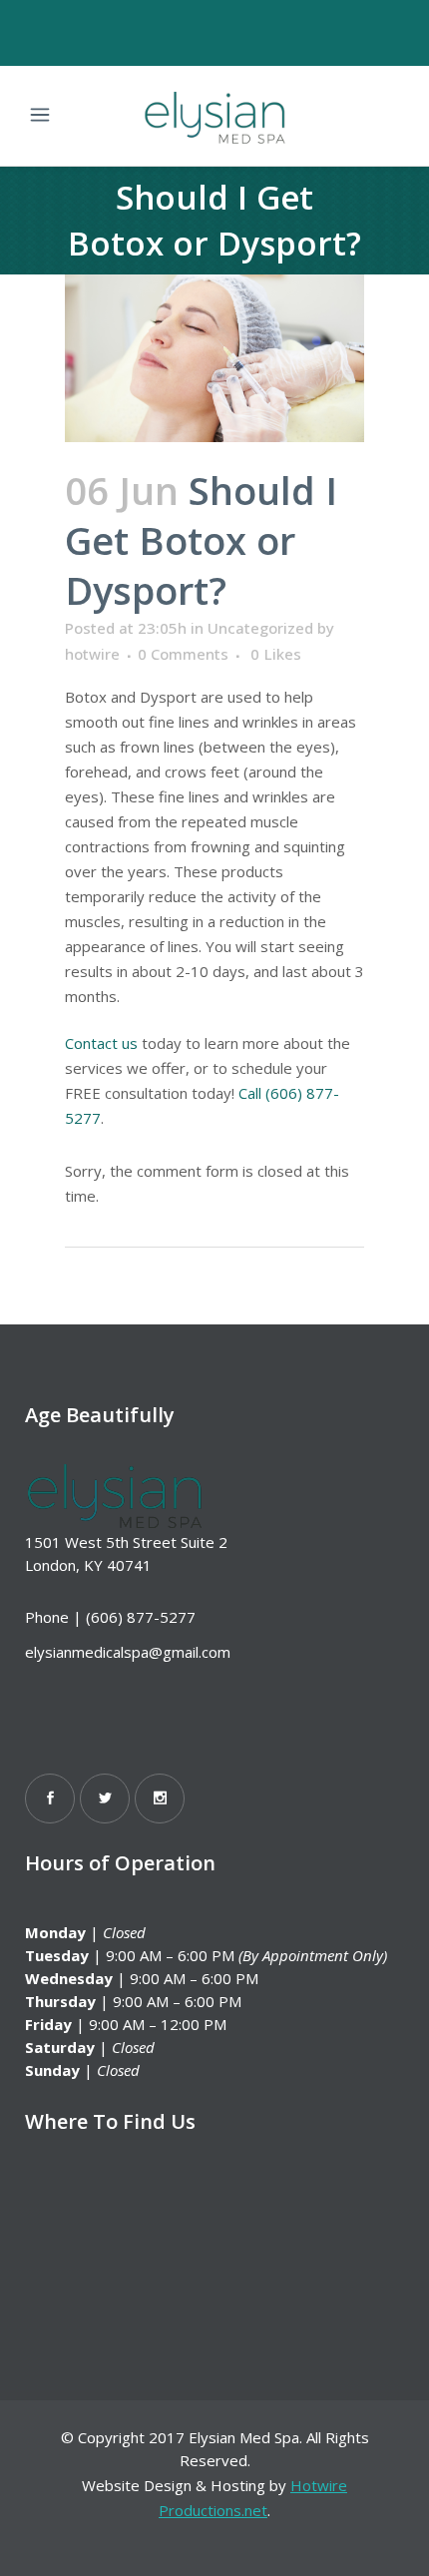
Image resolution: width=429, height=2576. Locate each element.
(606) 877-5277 (141, 1617)
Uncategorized (260, 628)
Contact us (101, 1043)
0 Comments (183, 654)
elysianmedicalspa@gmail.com (128, 1652)
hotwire (92, 654)
